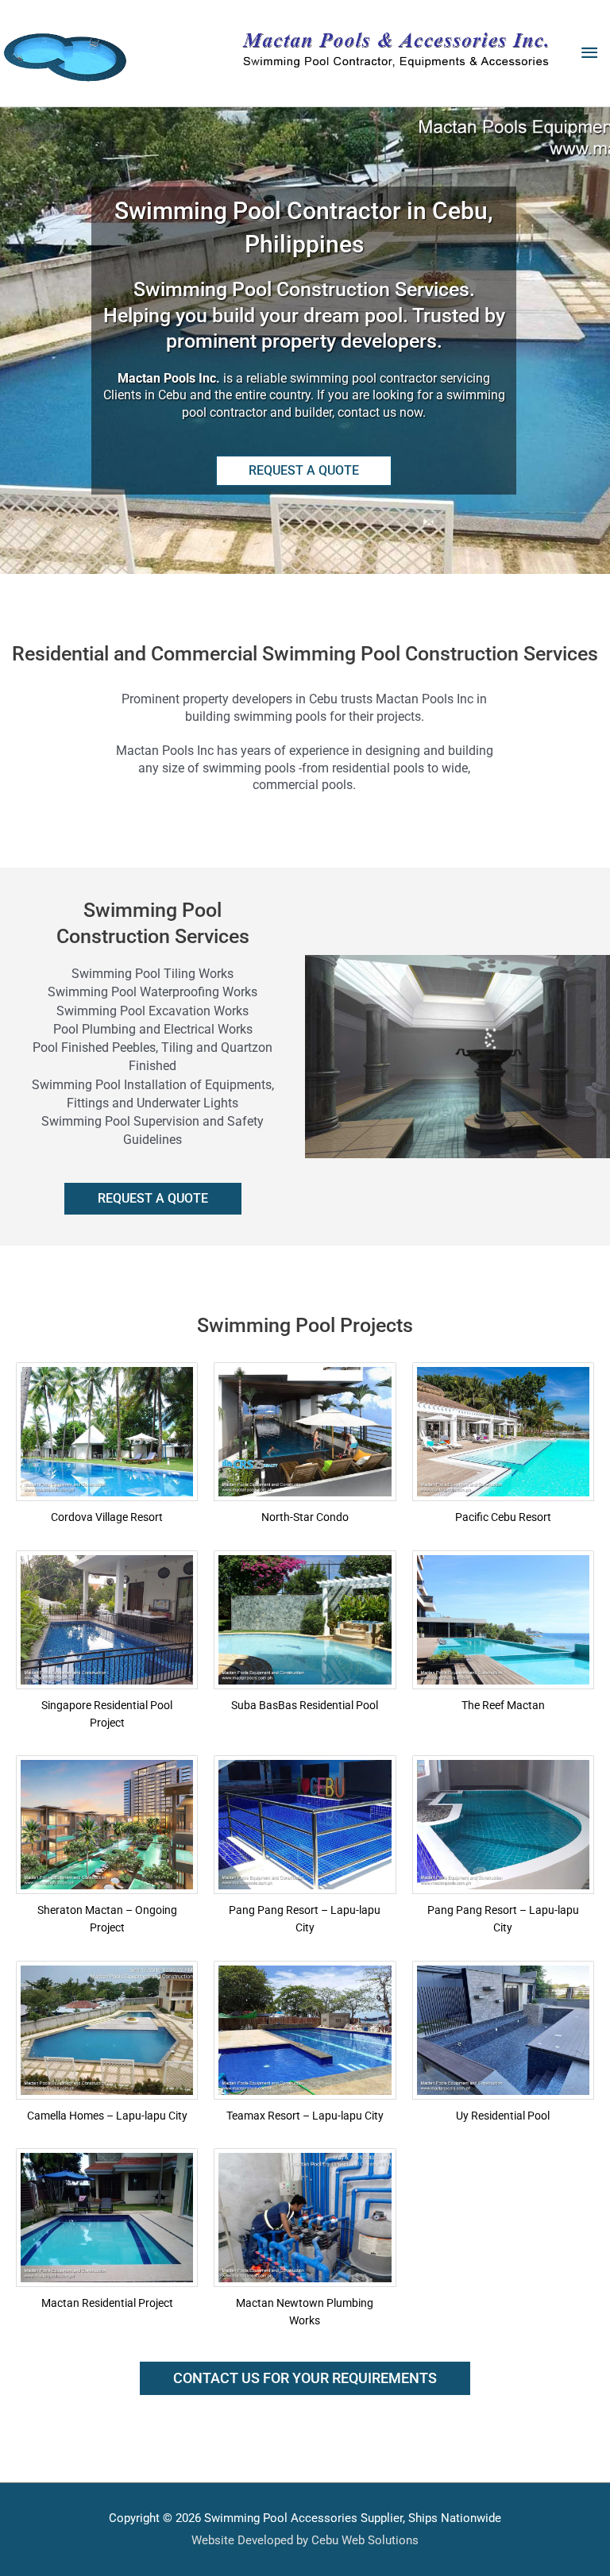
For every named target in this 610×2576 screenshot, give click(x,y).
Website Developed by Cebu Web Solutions (305, 2540)
